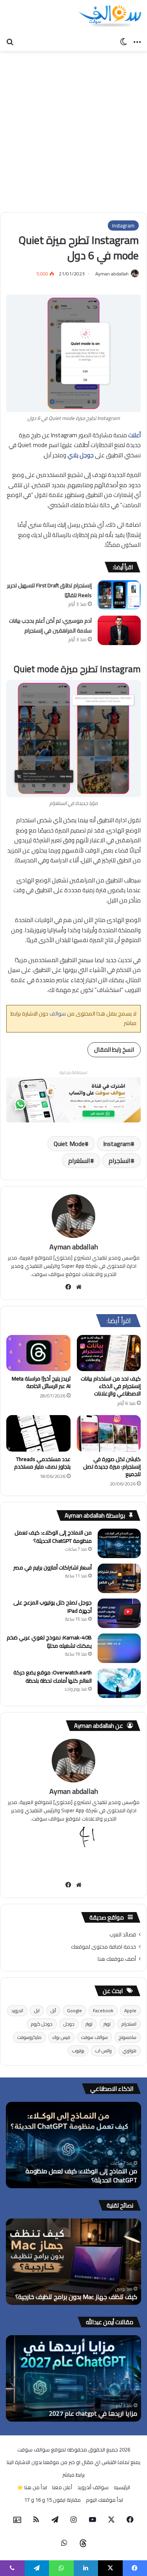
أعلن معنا (62, 2487)
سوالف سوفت (94, 2037)
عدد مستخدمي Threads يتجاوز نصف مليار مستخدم (42, 1463)
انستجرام (120, 1161)
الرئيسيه (122, 2487)
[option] (73, 2145)
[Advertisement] (73, 129)
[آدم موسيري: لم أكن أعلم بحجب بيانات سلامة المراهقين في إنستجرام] (119, 630)
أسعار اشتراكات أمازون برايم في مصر (53, 1568)
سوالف (57, 1014)
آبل (53, 2010)
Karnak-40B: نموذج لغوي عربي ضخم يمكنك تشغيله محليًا (49, 1642)
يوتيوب (78, 2051)
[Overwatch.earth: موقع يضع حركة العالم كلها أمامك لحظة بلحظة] (119, 1683)
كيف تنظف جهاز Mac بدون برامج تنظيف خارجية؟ (76, 2297)
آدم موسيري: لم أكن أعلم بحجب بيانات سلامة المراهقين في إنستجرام (50, 626)
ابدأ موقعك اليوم (104, 2500)
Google (74, 2010)
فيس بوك (61, 2037)
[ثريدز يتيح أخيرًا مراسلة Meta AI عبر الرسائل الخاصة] (38, 1353)
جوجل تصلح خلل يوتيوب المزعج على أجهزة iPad (53, 1607)
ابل (37, 2010)
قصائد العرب (123, 1934)
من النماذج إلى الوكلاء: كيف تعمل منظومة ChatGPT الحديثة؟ (53, 1537)
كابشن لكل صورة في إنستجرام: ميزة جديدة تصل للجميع (112, 1467)
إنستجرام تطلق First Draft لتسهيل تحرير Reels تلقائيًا (49, 590)
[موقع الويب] (79, 1287)
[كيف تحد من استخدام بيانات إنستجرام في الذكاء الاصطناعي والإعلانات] (109, 1353)
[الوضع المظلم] (123, 41)
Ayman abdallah (112, 274)
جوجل (69, 2024)
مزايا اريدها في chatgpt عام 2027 (93, 2413)
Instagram (123, 226)
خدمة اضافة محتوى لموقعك (103, 1947)
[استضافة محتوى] (73, 1099)
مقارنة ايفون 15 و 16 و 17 (53, 2500)
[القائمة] (137, 41)
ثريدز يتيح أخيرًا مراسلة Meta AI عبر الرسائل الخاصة (41, 1382)
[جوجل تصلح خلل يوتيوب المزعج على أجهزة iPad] (119, 1613)
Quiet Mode (69, 1144)
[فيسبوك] (68, 1287)
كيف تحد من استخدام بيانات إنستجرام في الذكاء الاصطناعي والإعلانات (111, 1386)
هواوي (130, 2051)
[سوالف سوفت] (110, 17)
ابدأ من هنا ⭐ (32, 2487)
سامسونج (128, 2037)
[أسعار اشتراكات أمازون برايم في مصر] (119, 1578)
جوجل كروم (42, 2024)
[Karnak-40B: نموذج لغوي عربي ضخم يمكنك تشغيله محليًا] (119, 1648)
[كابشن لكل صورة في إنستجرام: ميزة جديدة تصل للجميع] (109, 1433)
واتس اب (103, 2051)
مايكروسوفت (29, 2037)
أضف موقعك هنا (117, 1959)
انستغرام (79, 1161)
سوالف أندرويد (93, 2487)
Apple (130, 2010)
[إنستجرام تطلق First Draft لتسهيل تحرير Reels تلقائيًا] (119, 595)
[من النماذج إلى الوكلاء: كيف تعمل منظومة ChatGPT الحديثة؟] (119, 1543)
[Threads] (83, 2543)
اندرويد (17, 2010)
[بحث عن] (10, 41)
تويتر (107, 2024)
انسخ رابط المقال (114, 1050)
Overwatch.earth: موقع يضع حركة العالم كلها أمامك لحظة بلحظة (53, 1677)
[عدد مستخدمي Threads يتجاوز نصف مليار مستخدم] (38, 1433)
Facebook (103, 2010)
